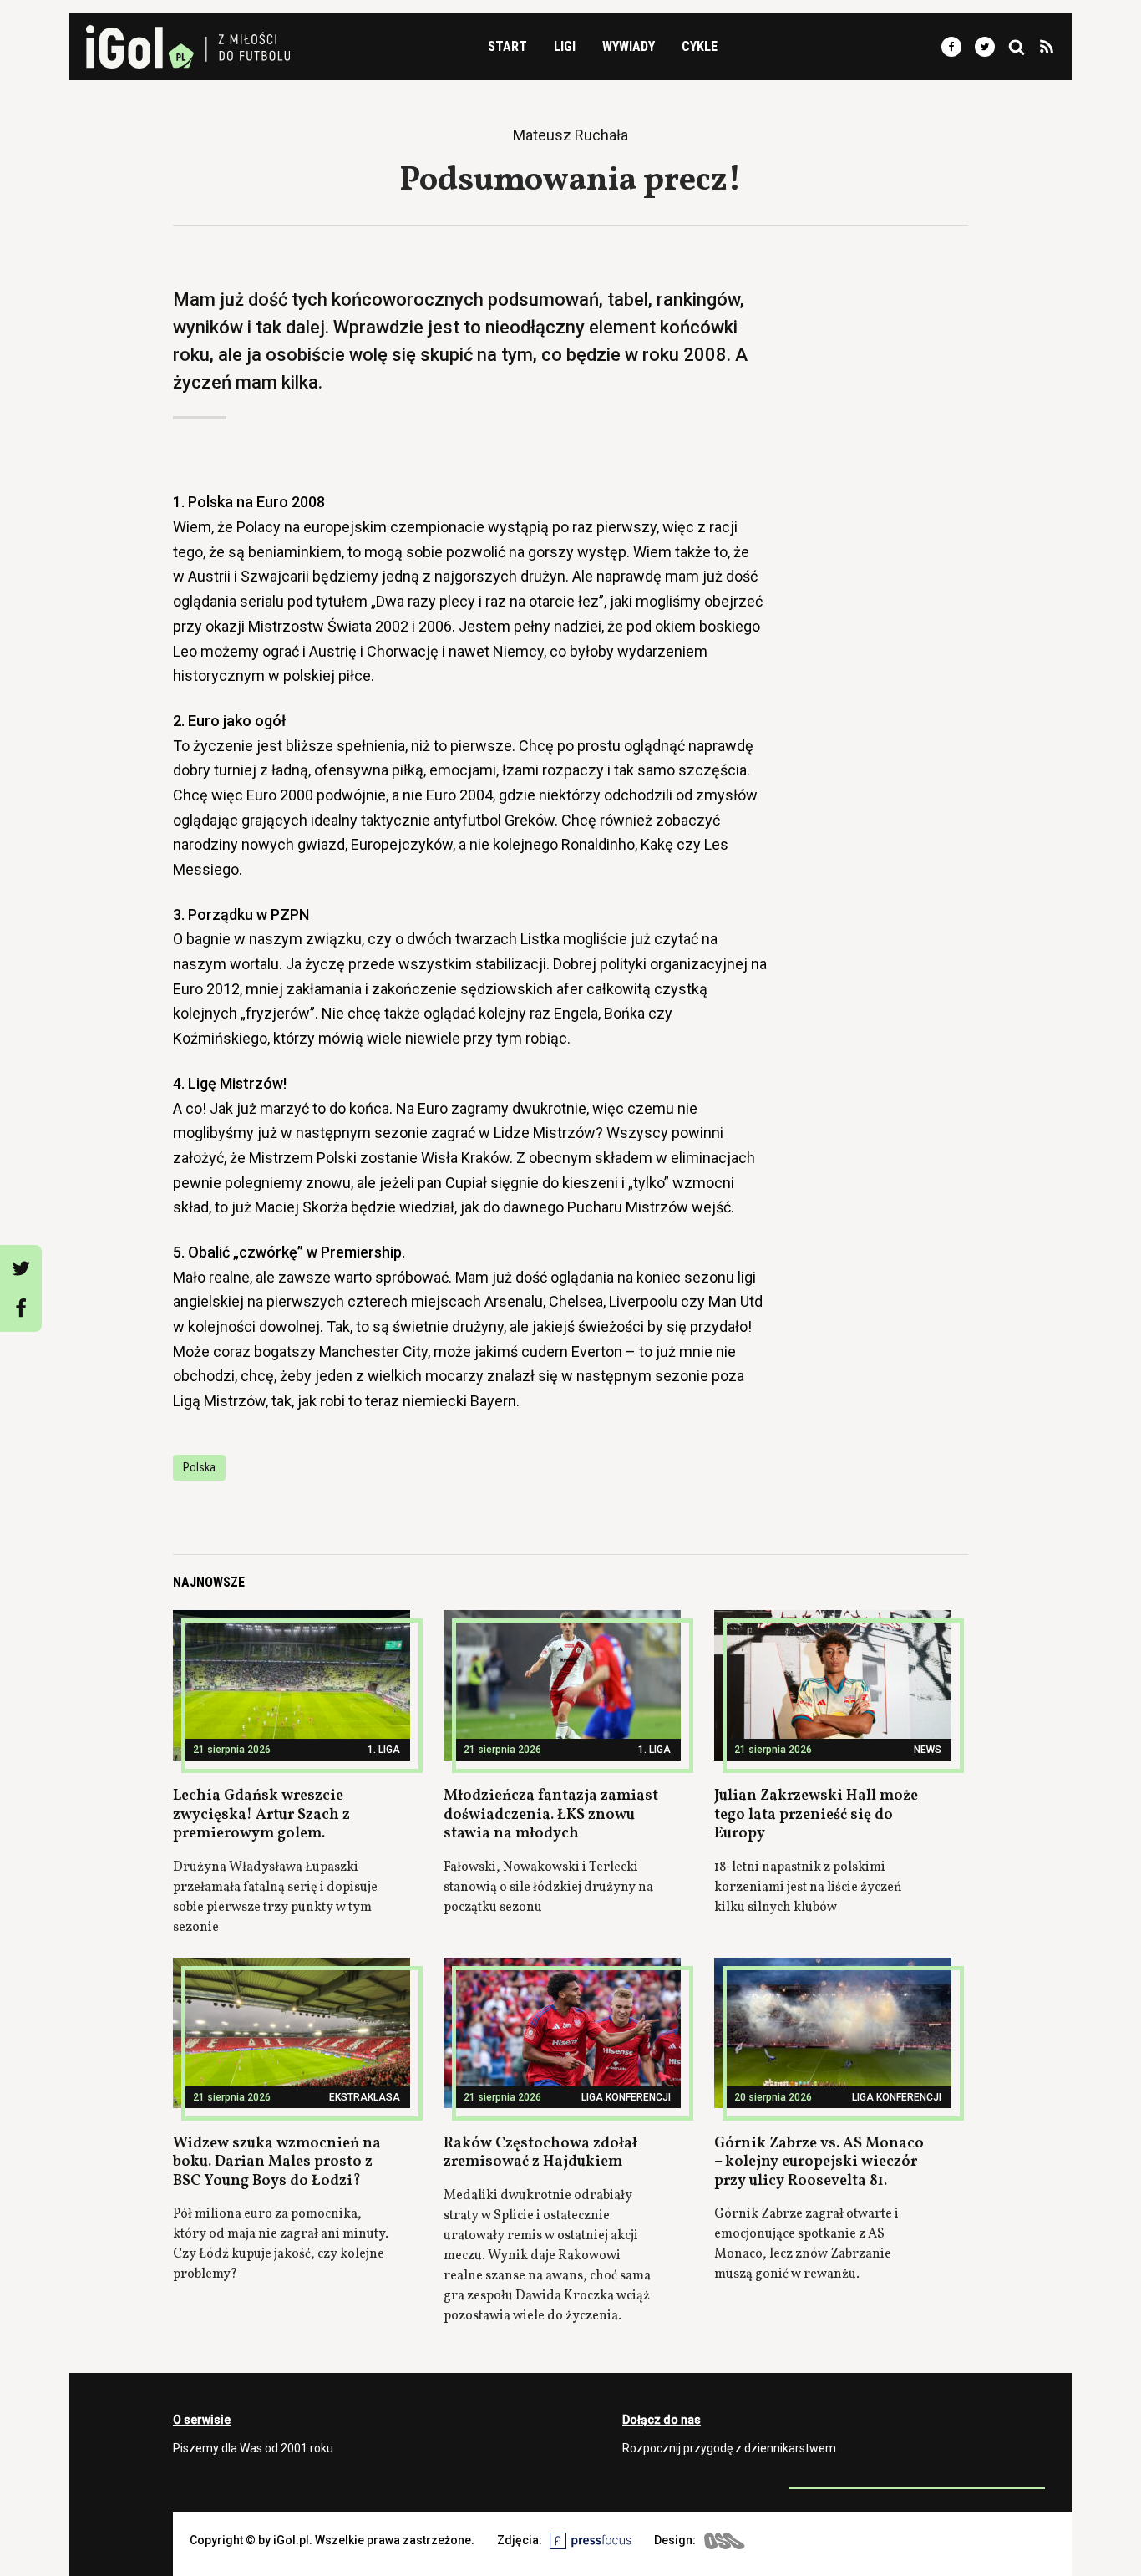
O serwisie (202, 2420)
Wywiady (629, 46)
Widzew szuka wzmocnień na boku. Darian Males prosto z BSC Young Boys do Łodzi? (277, 2162)
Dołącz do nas (662, 2420)
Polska (199, 1467)
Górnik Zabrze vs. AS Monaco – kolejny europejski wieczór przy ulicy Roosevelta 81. (819, 2162)
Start (507, 46)
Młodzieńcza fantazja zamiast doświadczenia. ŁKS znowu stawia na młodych (551, 1815)
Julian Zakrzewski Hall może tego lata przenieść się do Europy (816, 1815)
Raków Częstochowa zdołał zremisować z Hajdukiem (540, 2153)
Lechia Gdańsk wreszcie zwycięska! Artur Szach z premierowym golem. (261, 1815)
